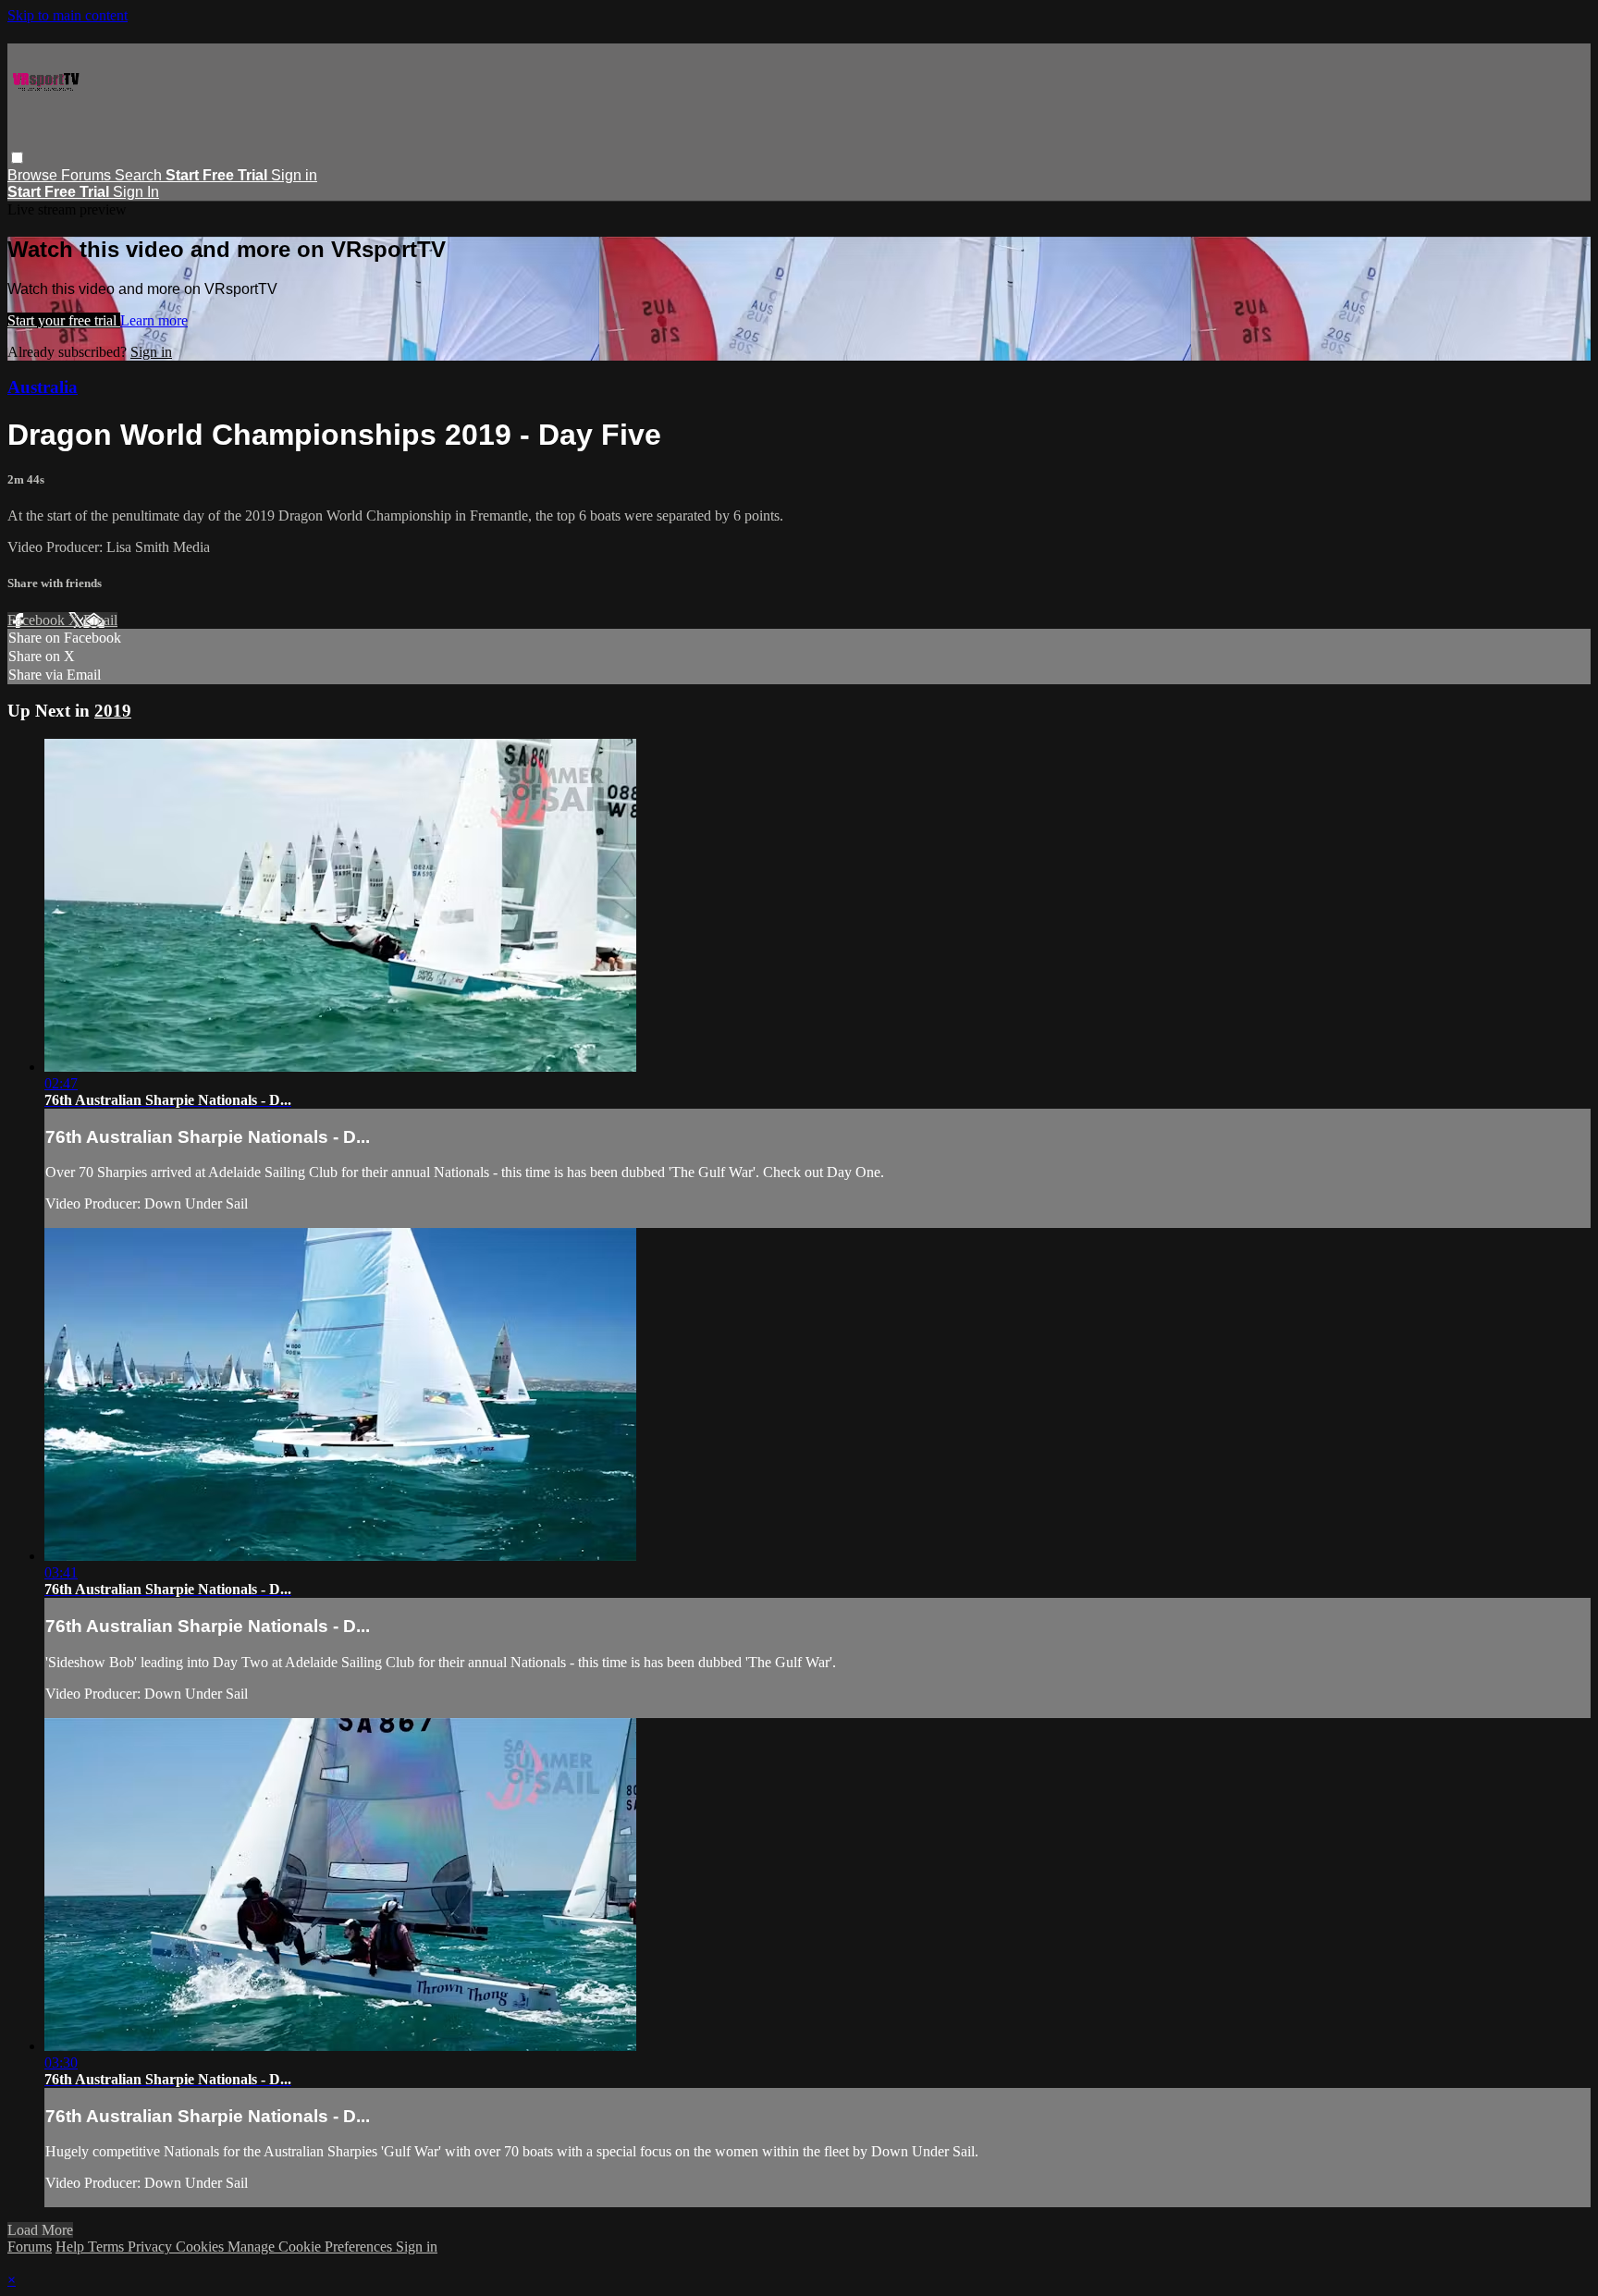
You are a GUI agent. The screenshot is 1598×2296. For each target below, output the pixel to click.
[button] (17, 158)
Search (140, 175)
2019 (113, 711)
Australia (43, 387)
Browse (34, 175)
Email (100, 620)
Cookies (202, 2247)
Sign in (294, 175)
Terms (108, 2247)
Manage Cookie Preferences (312, 2247)
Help (72, 2247)
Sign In (136, 192)
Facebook (38, 620)
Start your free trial (64, 320)
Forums (88, 175)
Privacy (152, 2247)
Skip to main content (68, 15)
